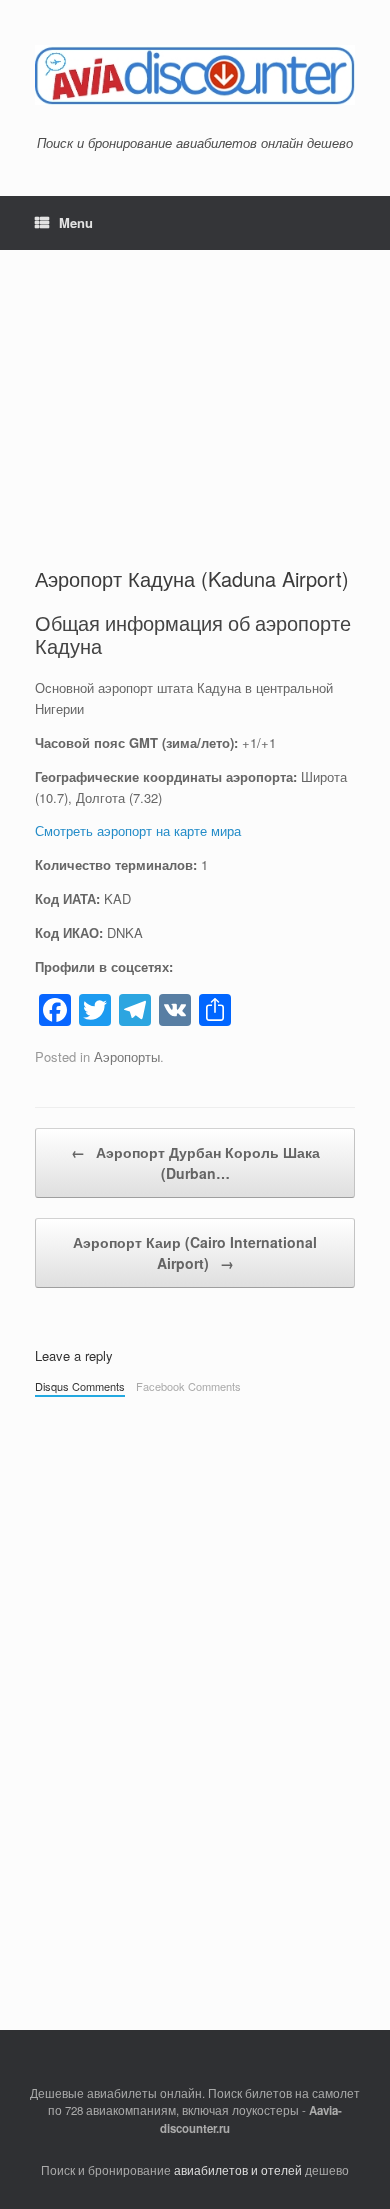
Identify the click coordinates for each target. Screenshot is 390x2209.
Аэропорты (127, 1056)
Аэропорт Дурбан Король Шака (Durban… (195, 1162)
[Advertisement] (195, 390)
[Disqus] (195, 1686)
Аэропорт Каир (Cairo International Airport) (195, 1252)
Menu (76, 222)
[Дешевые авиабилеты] (195, 75)
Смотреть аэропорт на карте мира (138, 830)
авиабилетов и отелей (238, 2170)
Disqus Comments (80, 1386)
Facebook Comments (188, 1386)
